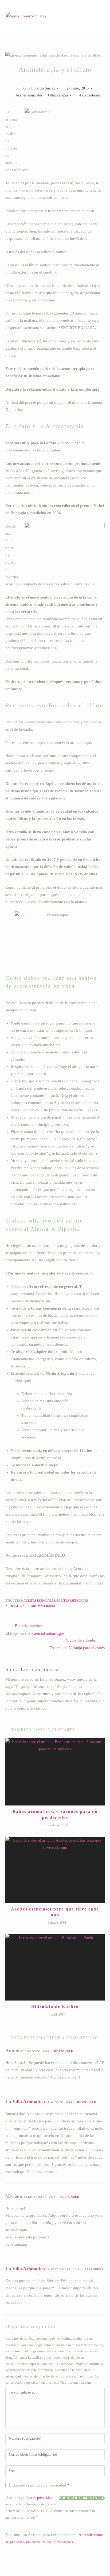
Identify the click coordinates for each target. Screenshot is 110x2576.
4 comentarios (90, 95)
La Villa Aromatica (25, 2102)
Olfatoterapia (58, 95)
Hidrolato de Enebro (55, 2007)
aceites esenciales (39, 1601)
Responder (64, 2051)
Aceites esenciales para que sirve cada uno (55, 1912)
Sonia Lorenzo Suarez (38, 88)
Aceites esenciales (29, 95)
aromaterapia (43, 1606)
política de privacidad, (37, 2498)
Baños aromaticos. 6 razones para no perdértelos (55, 1814)
